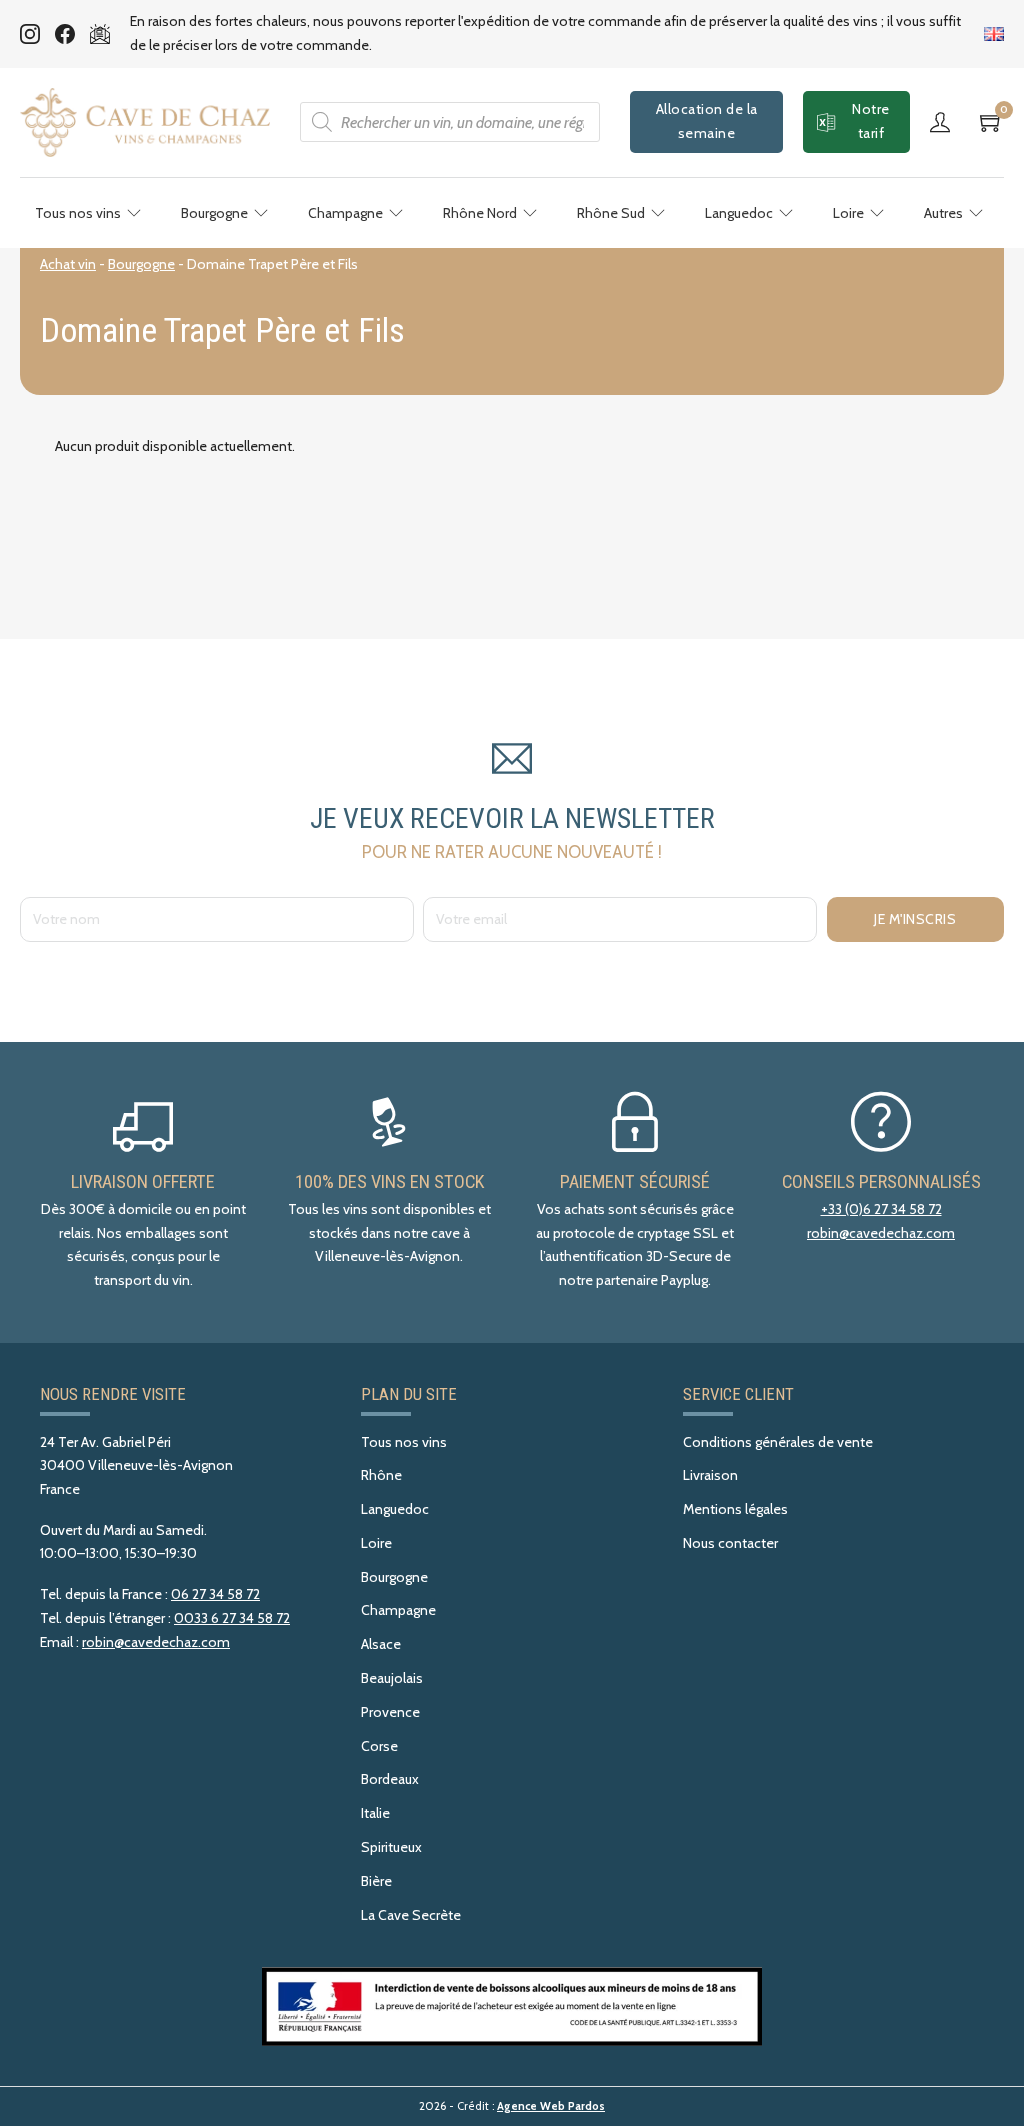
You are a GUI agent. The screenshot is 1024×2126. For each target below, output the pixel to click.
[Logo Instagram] (30, 34)
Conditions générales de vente (778, 1442)
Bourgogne (214, 213)
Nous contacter (730, 1543)
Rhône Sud (611, 213)
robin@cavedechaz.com (881, 1233)
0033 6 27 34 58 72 (232, 1618)
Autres (943, 213)
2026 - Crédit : (512, 2106)
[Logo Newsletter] (100, 34)
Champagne (345, 213)
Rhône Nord (480, 213)
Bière (376, 1881)
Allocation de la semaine (707, 121)
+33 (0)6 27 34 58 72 (881, 1209)
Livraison (710, 1475)
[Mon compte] (945, 122)
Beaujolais (392, 1678)
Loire (848, 213)
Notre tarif (871, 121)
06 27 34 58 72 (215, 1594)
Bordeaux (390, 1779)
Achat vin (68, 264)
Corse (379, 1746)
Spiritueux (391, 1847)
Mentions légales (735, 1509)
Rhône (381, 1475)
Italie (375, 1813)
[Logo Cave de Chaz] (145, 122)
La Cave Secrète (411, 1915)
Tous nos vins (78, 213)
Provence (390, 1712)
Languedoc (739, 213)
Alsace (381, 1644)
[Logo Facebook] (65, 34)
